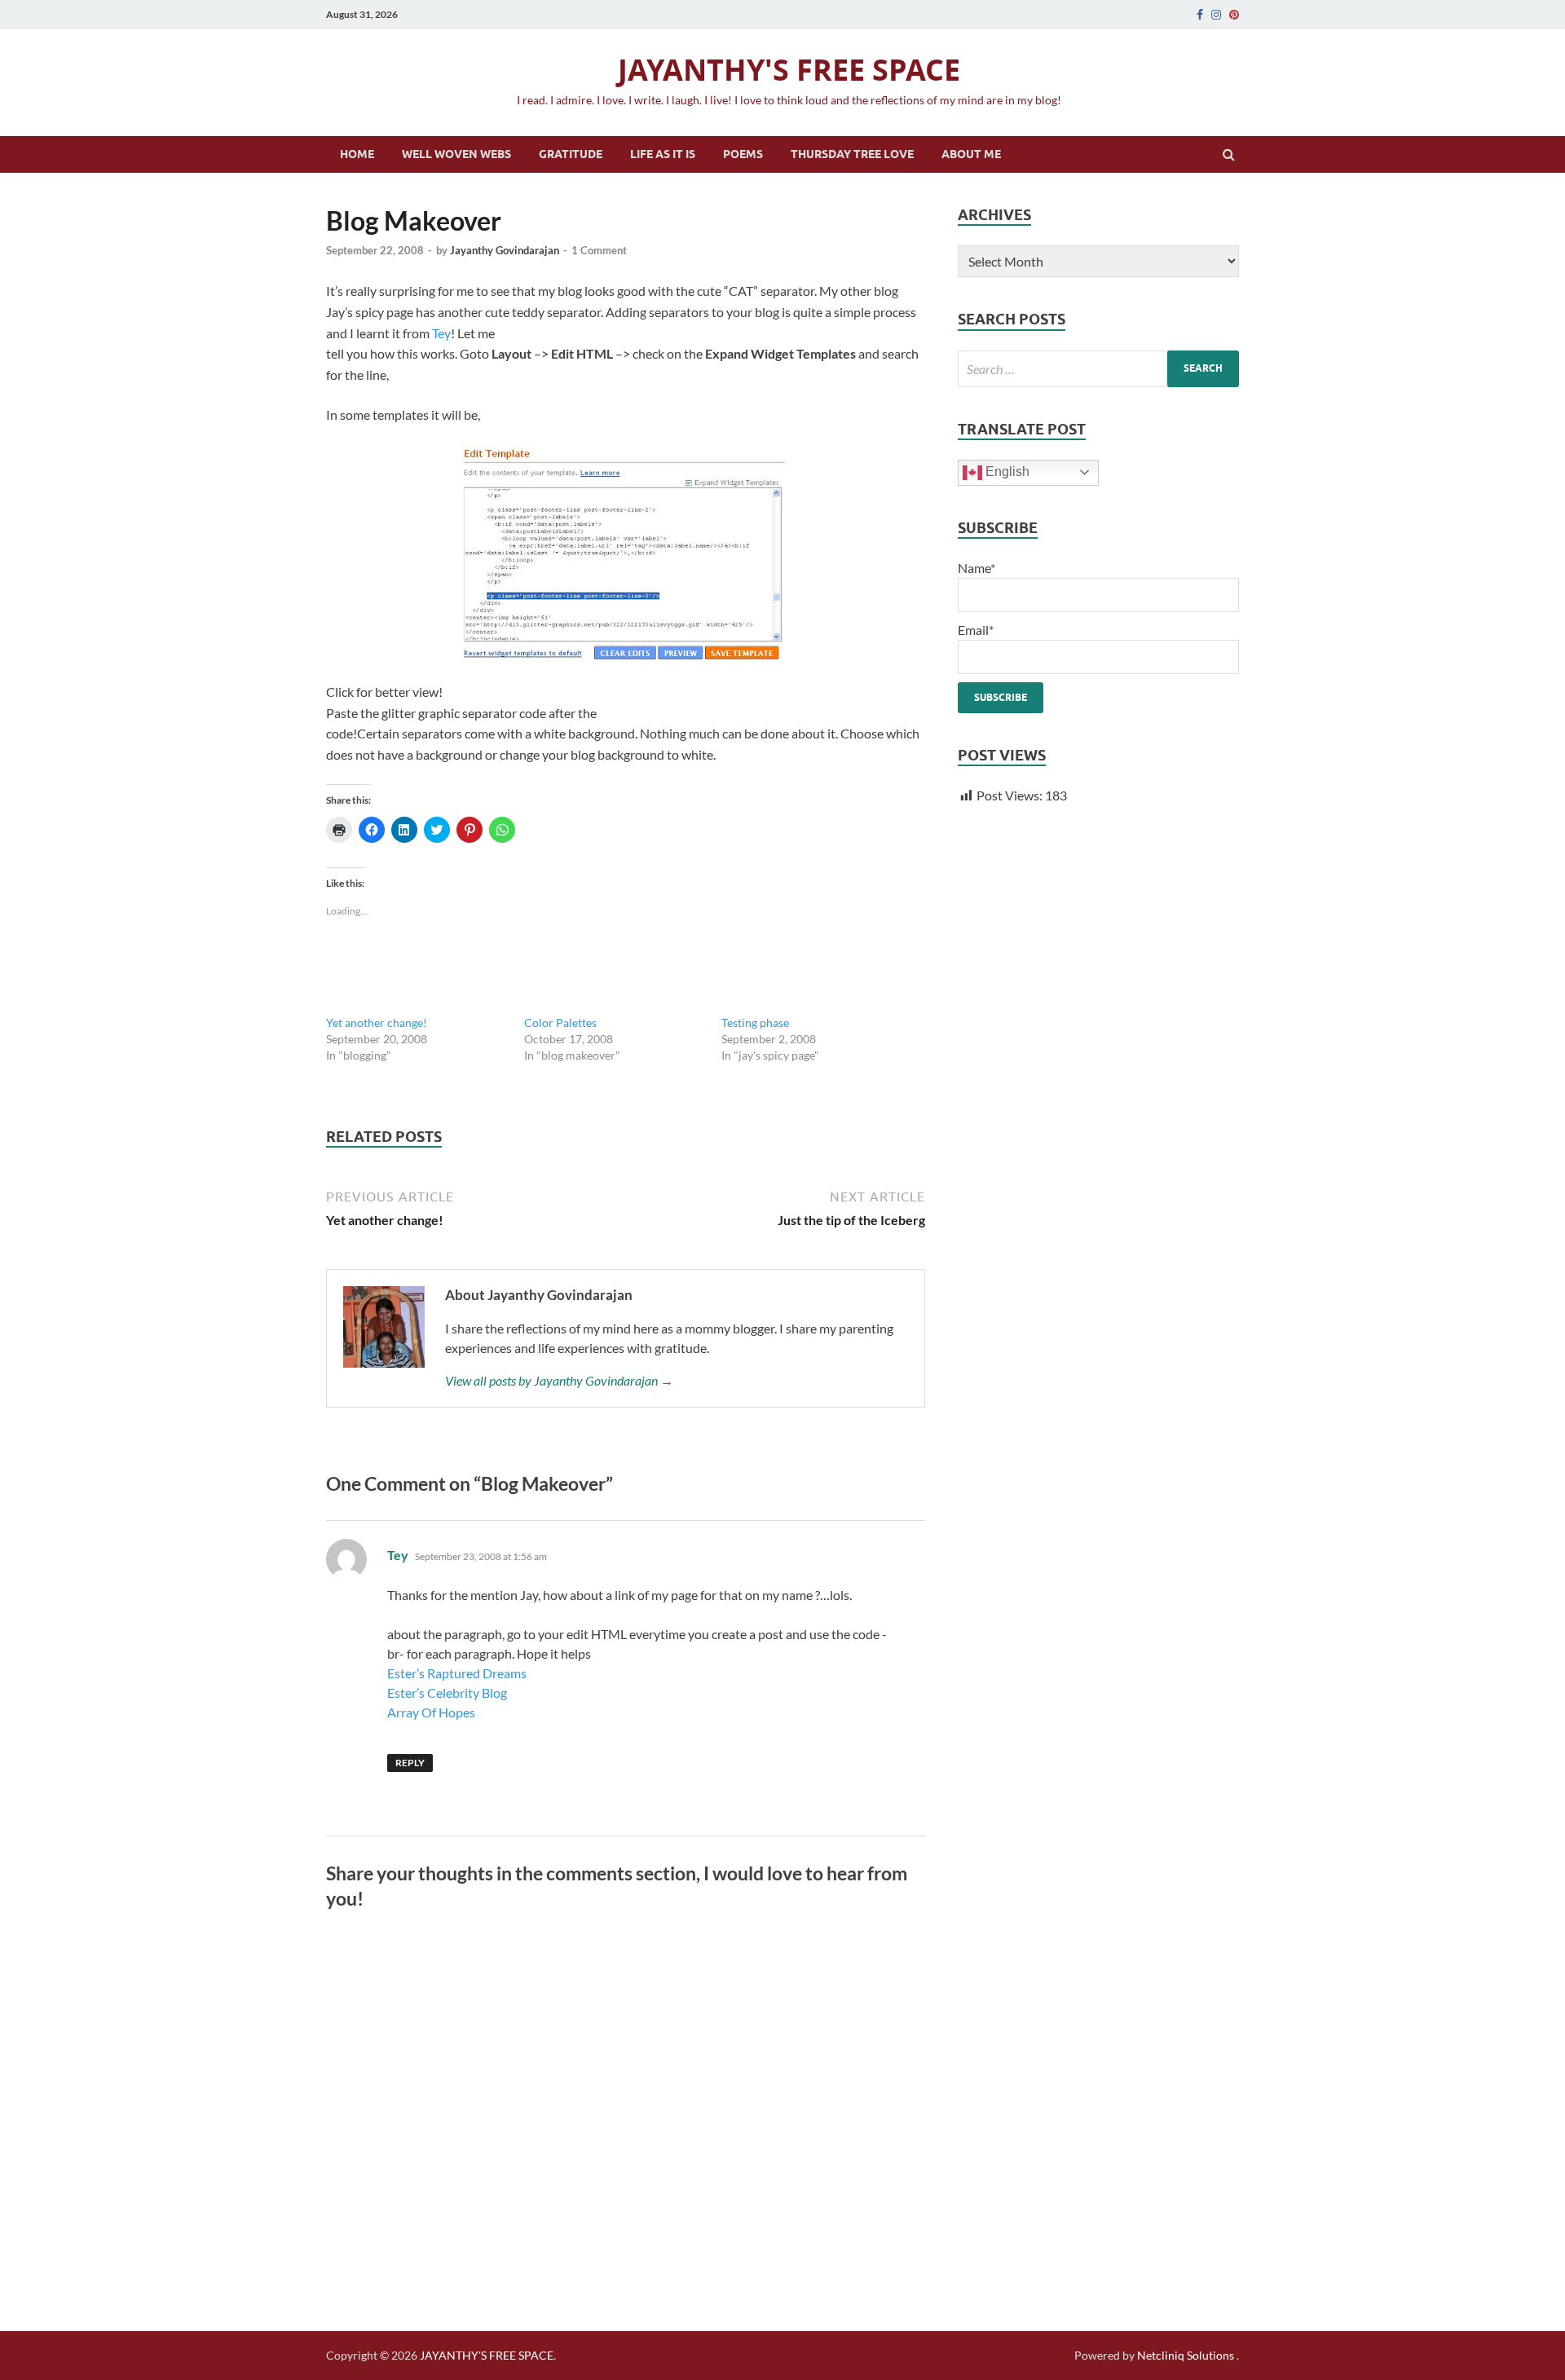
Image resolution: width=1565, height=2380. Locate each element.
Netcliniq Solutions (1186, 2355)
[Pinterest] (1234, 15)
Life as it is (663, 154)
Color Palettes (560, 1023)
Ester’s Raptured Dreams (457, 1673)
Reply (410, 1763)
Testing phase (755, 1023)
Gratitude (571, 154)
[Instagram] (1216, 15)
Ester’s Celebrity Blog (447, 1692)
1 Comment (599, 250)
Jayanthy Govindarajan (505, 250)
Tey (441, 333)
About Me (971, 154)
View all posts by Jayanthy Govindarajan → (559, 1380)
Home (357, 154)
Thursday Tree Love (852, 154)
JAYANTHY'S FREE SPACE (789, 70)
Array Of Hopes (431, 1712)
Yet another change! (377, 1023)
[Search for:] (1098, 369)
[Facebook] (1200, 15)
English (1006, 472)
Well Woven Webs (456, 154)
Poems (743, 154)
